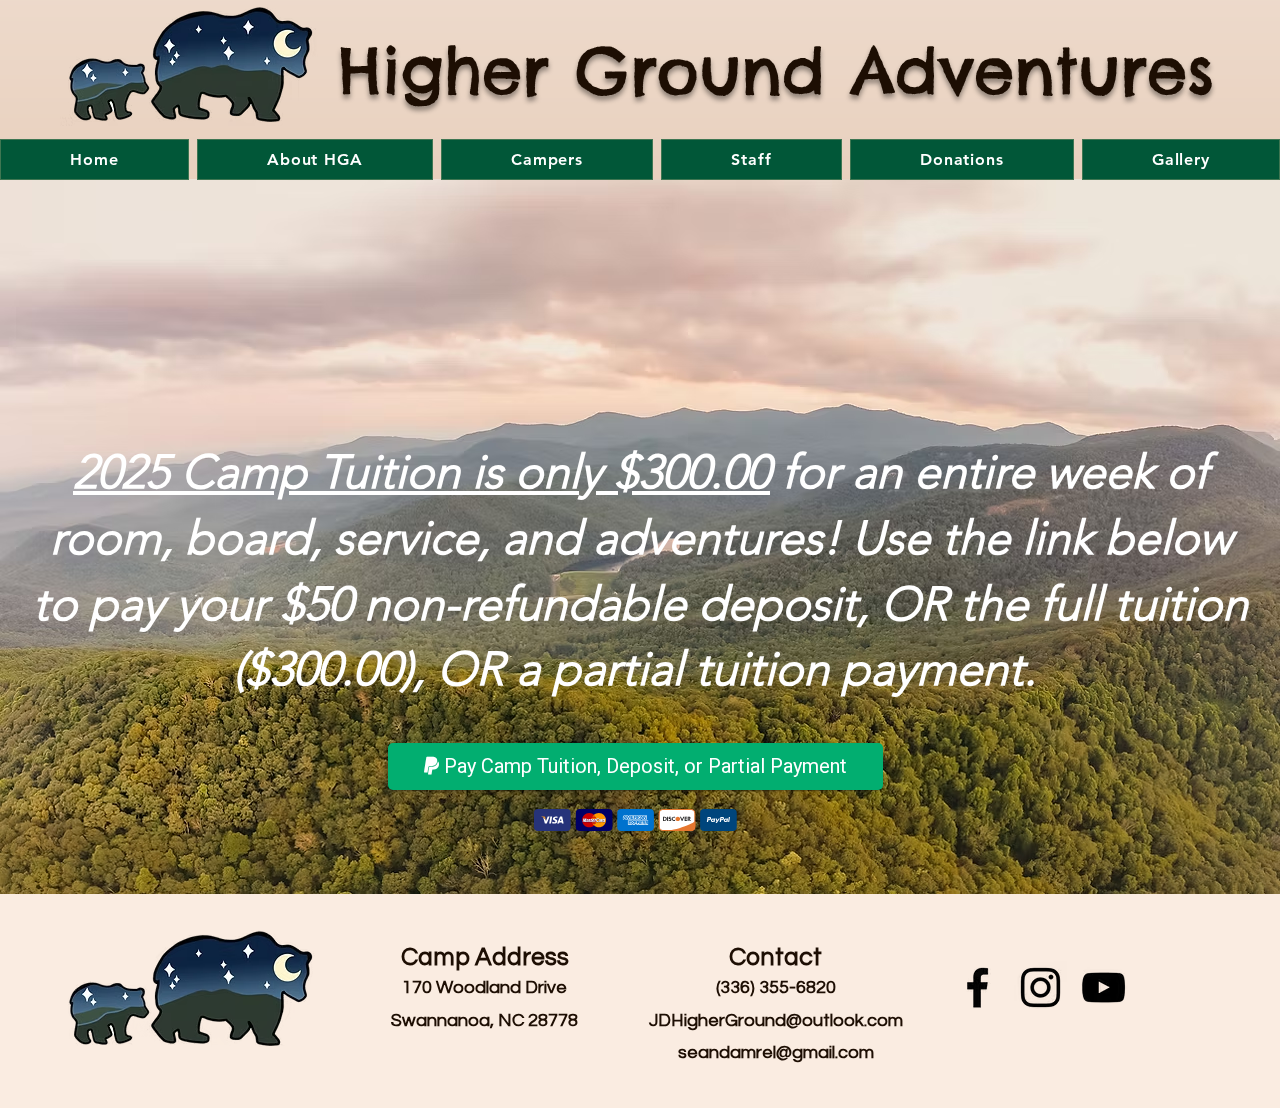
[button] (315, 159)
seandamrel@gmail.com (776, 1052)
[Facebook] (977, 987)
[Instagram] (1040, 987)
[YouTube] (1103, 987)
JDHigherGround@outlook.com (776, 1020)
